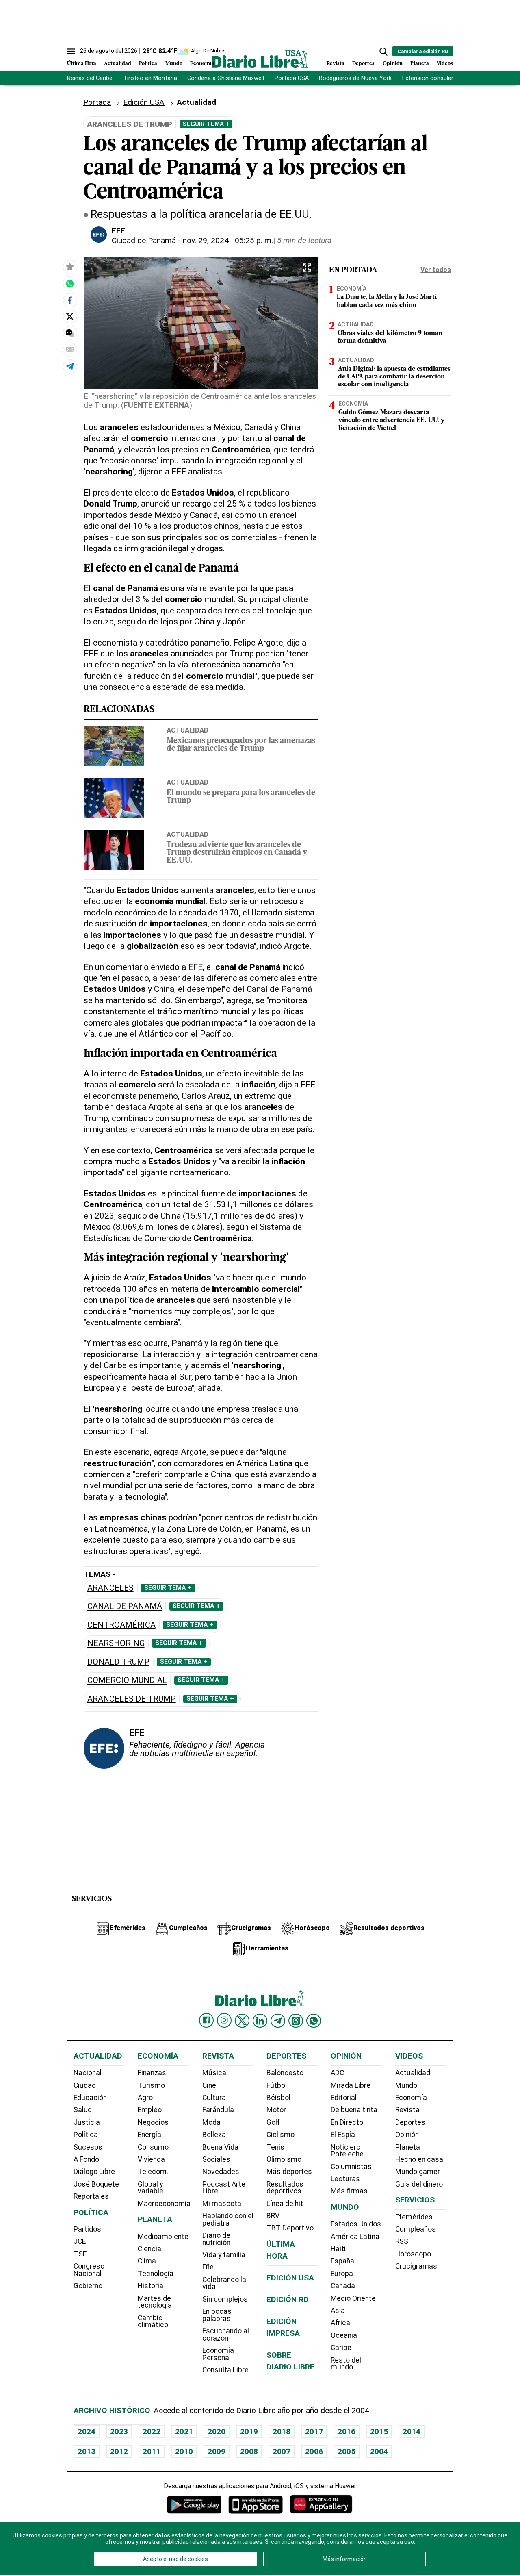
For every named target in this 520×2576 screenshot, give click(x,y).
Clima (147, 2261)
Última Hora (82, 64)
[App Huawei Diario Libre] (321, 2504)
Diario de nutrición (216, 2239)
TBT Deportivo (290, 2228)
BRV (273, 2216)
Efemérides (414, 2217)
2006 (314, 2451)
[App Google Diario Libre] (195, 2504)
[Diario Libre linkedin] (260, 2021)
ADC (337, 2073)
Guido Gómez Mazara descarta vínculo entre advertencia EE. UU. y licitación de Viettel (391, 421)
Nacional (88, 2073)
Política (148, 64)
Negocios (153, 2122)
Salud (83, 2110)
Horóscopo (413, 2254)
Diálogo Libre (94, 2172)
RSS (402, 2241)
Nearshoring (116, 1643)
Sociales (216, 2159)
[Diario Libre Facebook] (206, 2020)
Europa (342, 2274)
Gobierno (88, 2286)
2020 (217, 2431)
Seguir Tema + (206, 124)
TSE (80, 2254)
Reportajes (91, 2196)
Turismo (151, 2085)
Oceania (344, 2335)
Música (214, 2073)
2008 (249, 2451)
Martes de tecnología (155, 2302)
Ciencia (149, 2249)
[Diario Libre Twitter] (242, 2021)
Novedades (221, 2172)
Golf (273, 2122)
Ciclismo (281, 2135)
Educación (90, 2098)
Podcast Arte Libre (224, 2188)
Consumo (153, 2147)
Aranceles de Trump (132, 1699)
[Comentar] (70, 333)
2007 (282, 2451)
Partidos (87, 2229)
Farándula (218, 2110)
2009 (217, 2451)
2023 (119, 2431)
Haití (338, 2249)
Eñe (208, 2267)
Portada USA (292, 78)
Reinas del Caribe (90, 78)
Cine (209, 2085)
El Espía (343, 2135)
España (342, 2261)
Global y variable (151, 2188)
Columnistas (351, 2167)
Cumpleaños (416, 2229)
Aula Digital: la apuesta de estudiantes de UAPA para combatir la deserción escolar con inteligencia (394, 377)
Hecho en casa (419, 2159)
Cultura (214, 2098)
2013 (87, 2451)
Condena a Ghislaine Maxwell (226, 78)
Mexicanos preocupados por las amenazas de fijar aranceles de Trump (241, 745)
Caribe (341, 2348)
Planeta (420, 64)
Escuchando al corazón (226, 2335)
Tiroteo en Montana (150, 78)
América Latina (355, 2237)
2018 (282, 2431)
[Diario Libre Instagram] (224, 2020)
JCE (80, 2241)
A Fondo (86, 2159)
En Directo (347, 2122)
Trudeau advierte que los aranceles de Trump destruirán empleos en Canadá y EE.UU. (237, 853)
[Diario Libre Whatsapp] (314, 2021)
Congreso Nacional (89, 2270)
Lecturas (345, 2179)
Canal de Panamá (125, 1606)
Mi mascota (222, 2204)
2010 (184, 2451)
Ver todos (436, 270)
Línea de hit (285, 2204)
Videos (445, 64)
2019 (249, 2431)
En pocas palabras (217, 2315)
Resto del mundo (346, 2364)
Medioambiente (163, 2237)
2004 (379, 2451)
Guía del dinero (419, 2184)
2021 (184, 2431)
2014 (412, 2431)
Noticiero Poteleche (347, 2151)
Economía (202, 64)
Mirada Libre (351, 2085)
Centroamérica (121, 1625)
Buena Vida (220, 2147)
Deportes (363, 64)
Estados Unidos (356, 2224)
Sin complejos (225, 2299)
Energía (149, 2135)
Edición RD (288, 2299)
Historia (151, 2286)
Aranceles (110, 1588)
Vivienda (151, 2159)
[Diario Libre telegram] (278, 2021)
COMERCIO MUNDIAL (127, 1680)
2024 (87, 2431)
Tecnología (156, 2274)
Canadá (343, 2286)
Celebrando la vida (224, 2283)
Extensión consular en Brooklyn (444, 78)
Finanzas (152, 2073)
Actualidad (118, 64)
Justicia (87, 2122)
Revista (336, 64)
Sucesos (88, 2147)
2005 (347, 2451)
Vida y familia (224, 2255)
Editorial (344, 2098)
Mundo (174, 64)
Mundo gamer (418, 2172)
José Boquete (96, 2184)
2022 (152, 2431)
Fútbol (277, 2085)
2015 (379, 2431)
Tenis (275, 2147)
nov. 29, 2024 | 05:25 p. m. (228, 240)
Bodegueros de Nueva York (355, 78)
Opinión (393, 64)
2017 (314, 2431)
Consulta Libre (225, 2370)
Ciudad (85, 2085)
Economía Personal (218, 2354)
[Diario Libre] (260, 59)
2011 (152, 2451)
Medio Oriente (353, 2298)
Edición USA (144, 102)
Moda (211, 2122)
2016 (347, 2431)
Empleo (150, 2110)
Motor (276, 2110)
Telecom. (153, 2172)
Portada (97, 102)
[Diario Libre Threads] (296, 2021)
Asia (338, 2311)
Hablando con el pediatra (228, 2219)
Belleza (214, 2135)
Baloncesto (285, 2073)
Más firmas (349, 2191)
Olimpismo (284, 2159)
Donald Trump (118, 1662)
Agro (145, 2098)
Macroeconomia (164, 2204)
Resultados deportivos (285, 2188)
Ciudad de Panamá (144, 240)
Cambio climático (153, 2322)
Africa (340, 2323)
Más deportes (289, 2172)
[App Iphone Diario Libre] (256, 2504)
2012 (119, 2451)
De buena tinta (354, 2110)
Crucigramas (416, 2266)
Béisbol (278, 2098)
